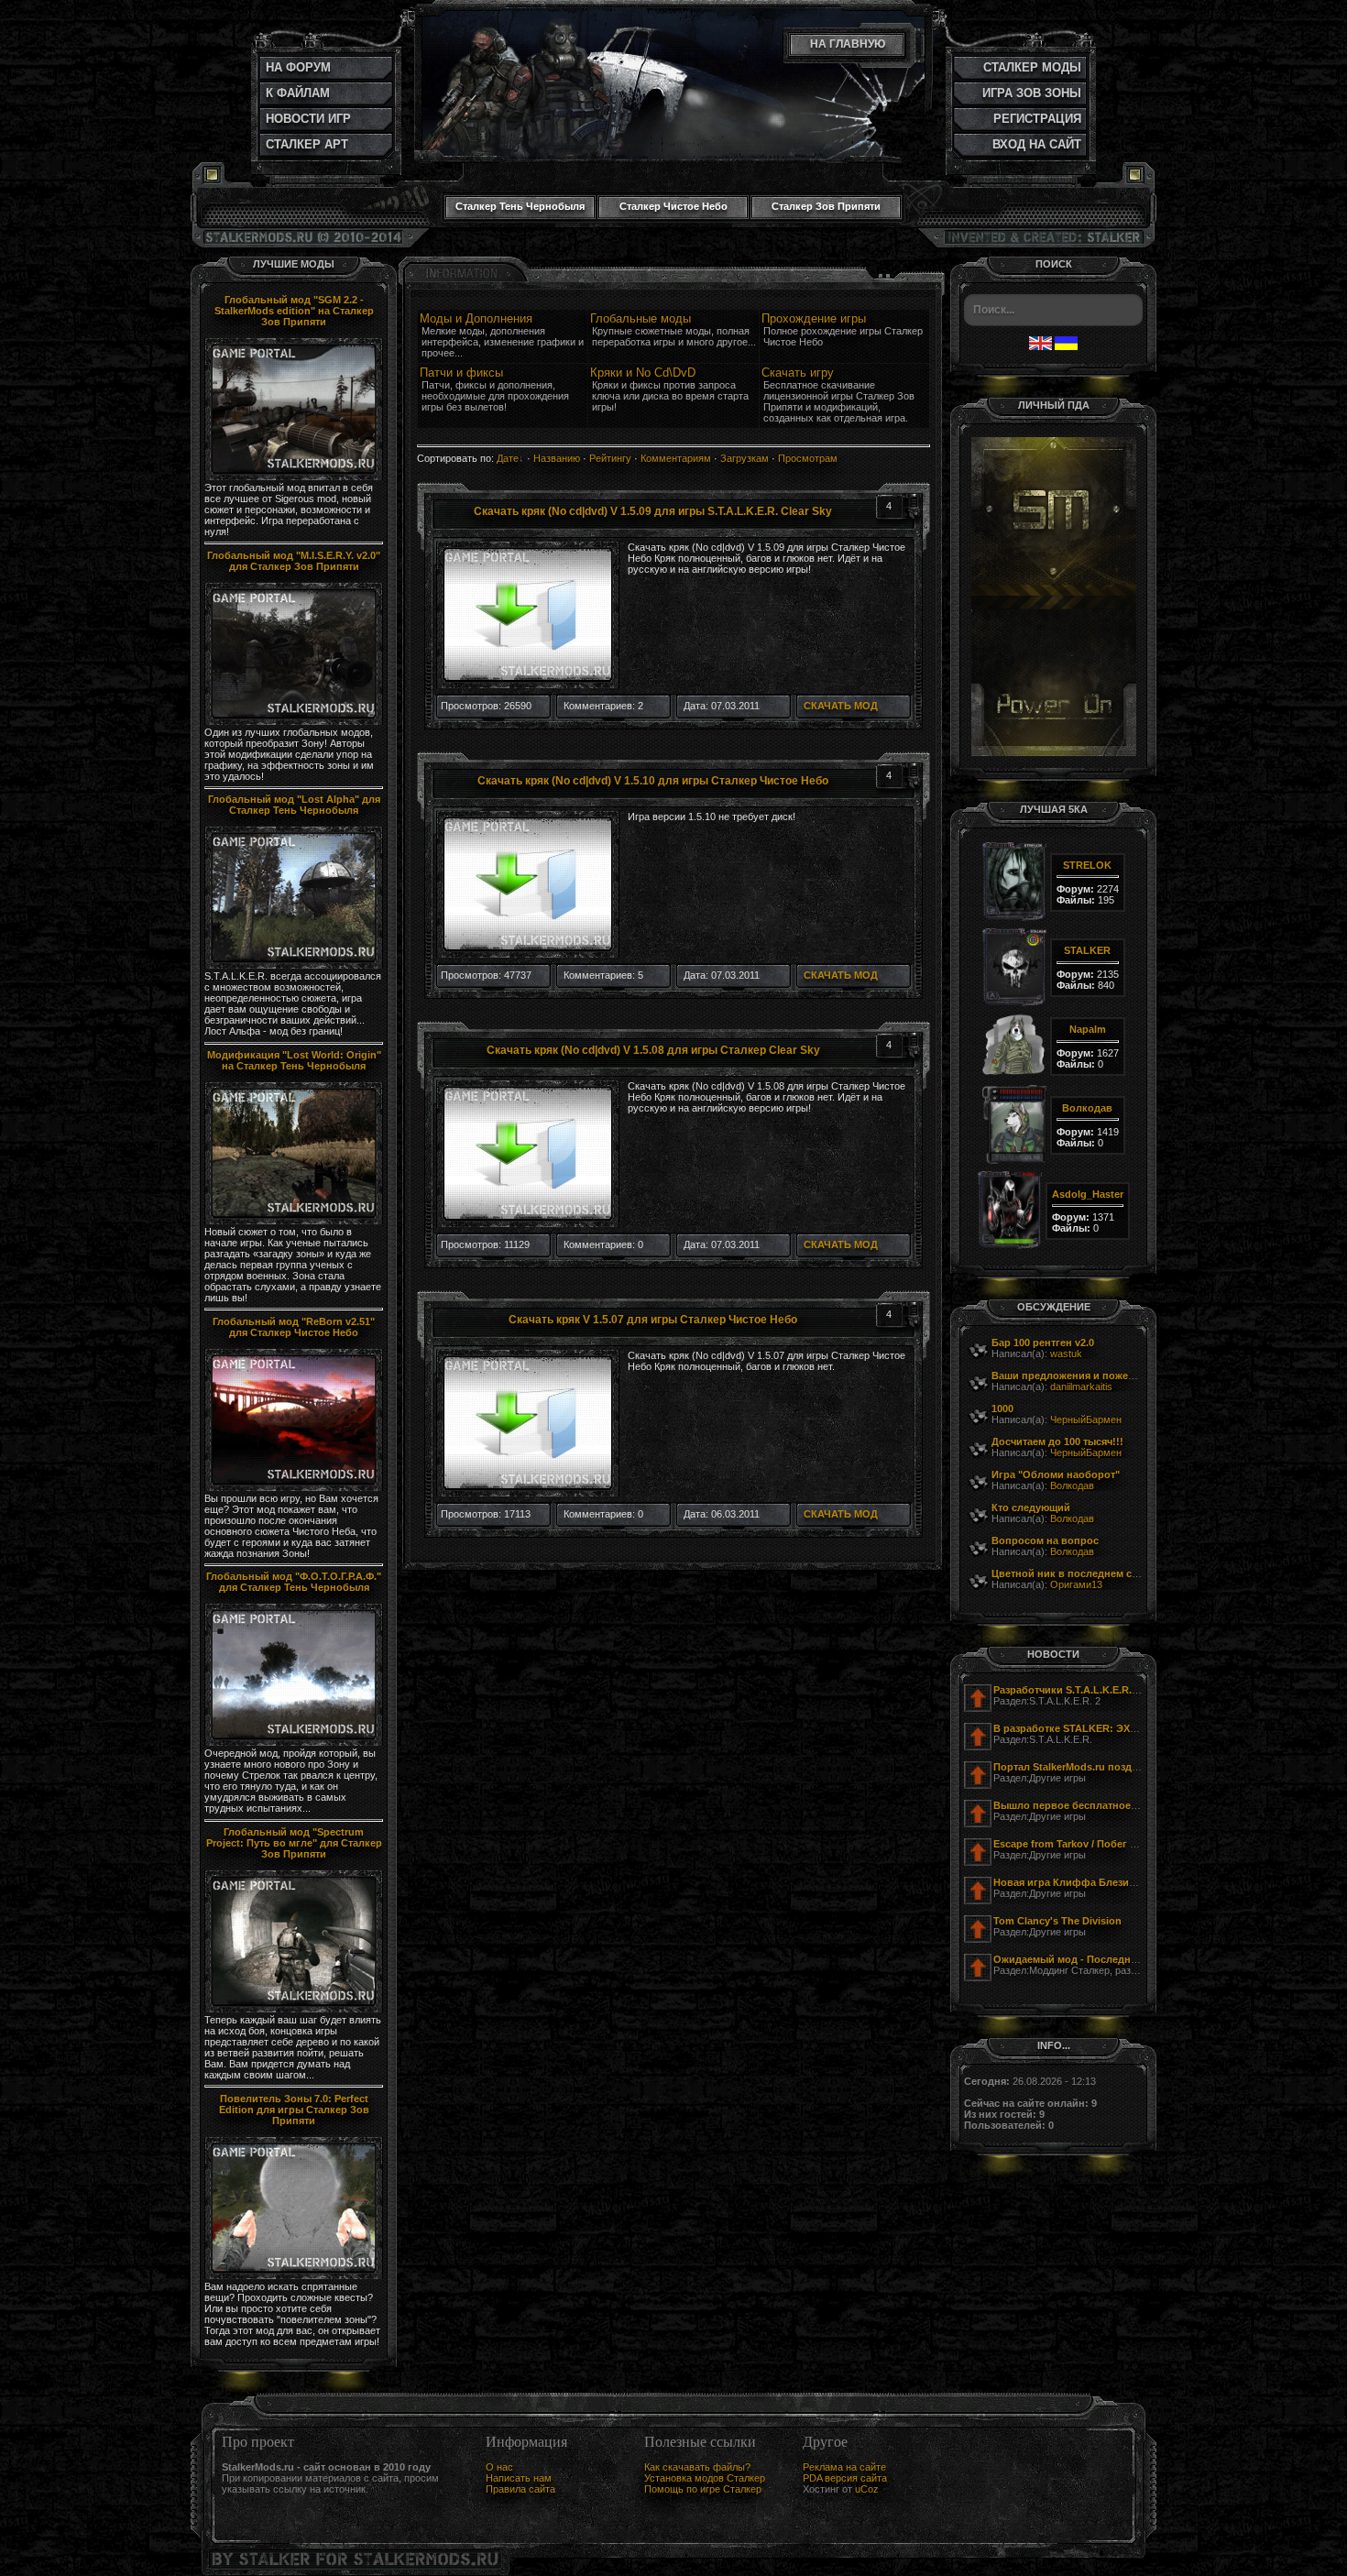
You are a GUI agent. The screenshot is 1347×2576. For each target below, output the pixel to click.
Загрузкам (745, 458)
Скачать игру (798, 373)
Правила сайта (520, 2489)
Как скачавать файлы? (697, 2467)
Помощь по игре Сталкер (703, 2489)
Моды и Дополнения (476, 318)
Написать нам (519, 2478)
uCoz (867, 2489)
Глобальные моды (641, 318)
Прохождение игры (814, 318)
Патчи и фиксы (461, 373)
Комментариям (676, 458)
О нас (499, 2467)
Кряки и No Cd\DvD (643, 373)
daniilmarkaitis (1081, 1387)
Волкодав (1072, 1485)
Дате (508, 458)
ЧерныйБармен (1086, 1420)
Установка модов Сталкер (705, 2478)
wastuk (1066, 1354)
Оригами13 (1076, 1584)
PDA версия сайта (845, 2478)
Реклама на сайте (844, 2467)
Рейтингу (610, 458)
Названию (557, 458)
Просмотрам (808, 458)
